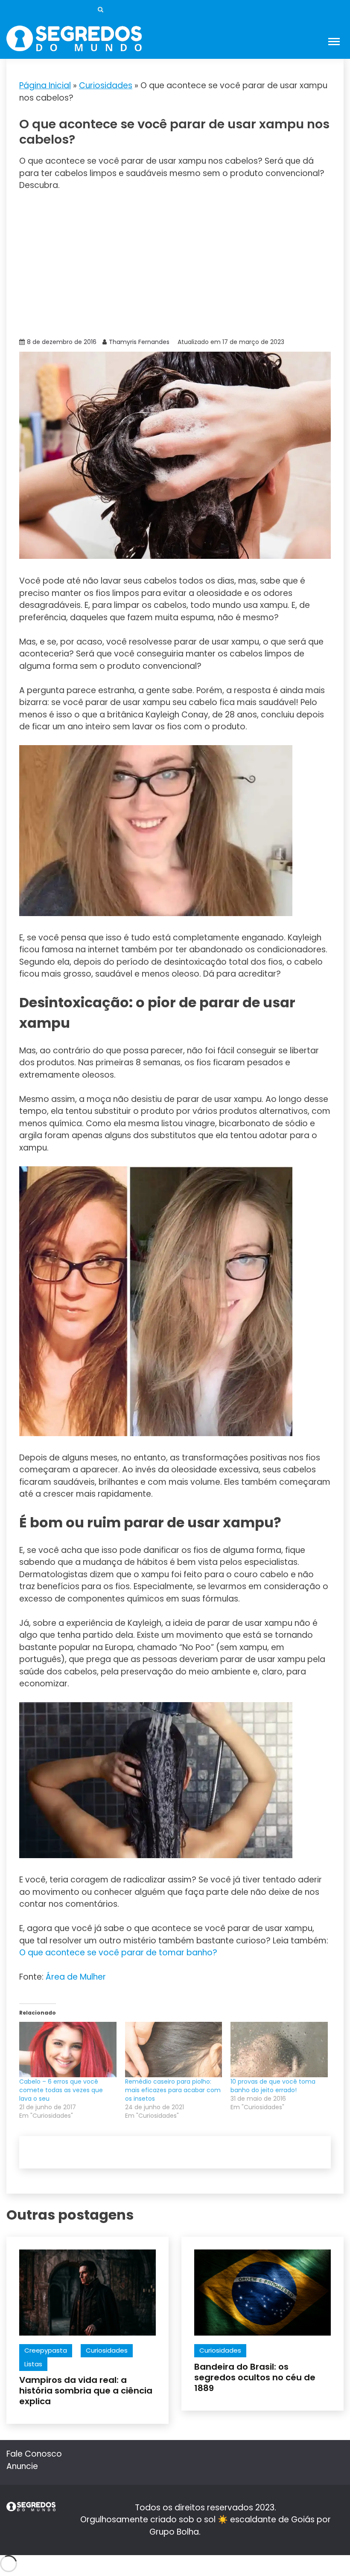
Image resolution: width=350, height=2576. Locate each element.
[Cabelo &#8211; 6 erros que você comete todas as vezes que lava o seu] (68, 2050)
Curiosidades (106, 85)
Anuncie (22, 2466)
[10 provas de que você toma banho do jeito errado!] (279, 2050)
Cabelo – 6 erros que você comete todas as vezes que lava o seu (61, 2090)
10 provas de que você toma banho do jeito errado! (273, 2086)
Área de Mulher (76, 1977)
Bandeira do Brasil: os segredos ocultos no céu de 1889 (255, 2377)
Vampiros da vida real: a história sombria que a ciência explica (86, 2391)
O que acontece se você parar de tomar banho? (118, 1953)
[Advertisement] (175, 263)
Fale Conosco (34, 2454)
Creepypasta (46, 2350)
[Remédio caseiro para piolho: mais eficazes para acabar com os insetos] (174, 2050)
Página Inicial (45, 85)
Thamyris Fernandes (139, 342)
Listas (33, 2364)
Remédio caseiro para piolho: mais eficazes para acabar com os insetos (173, 2090)
